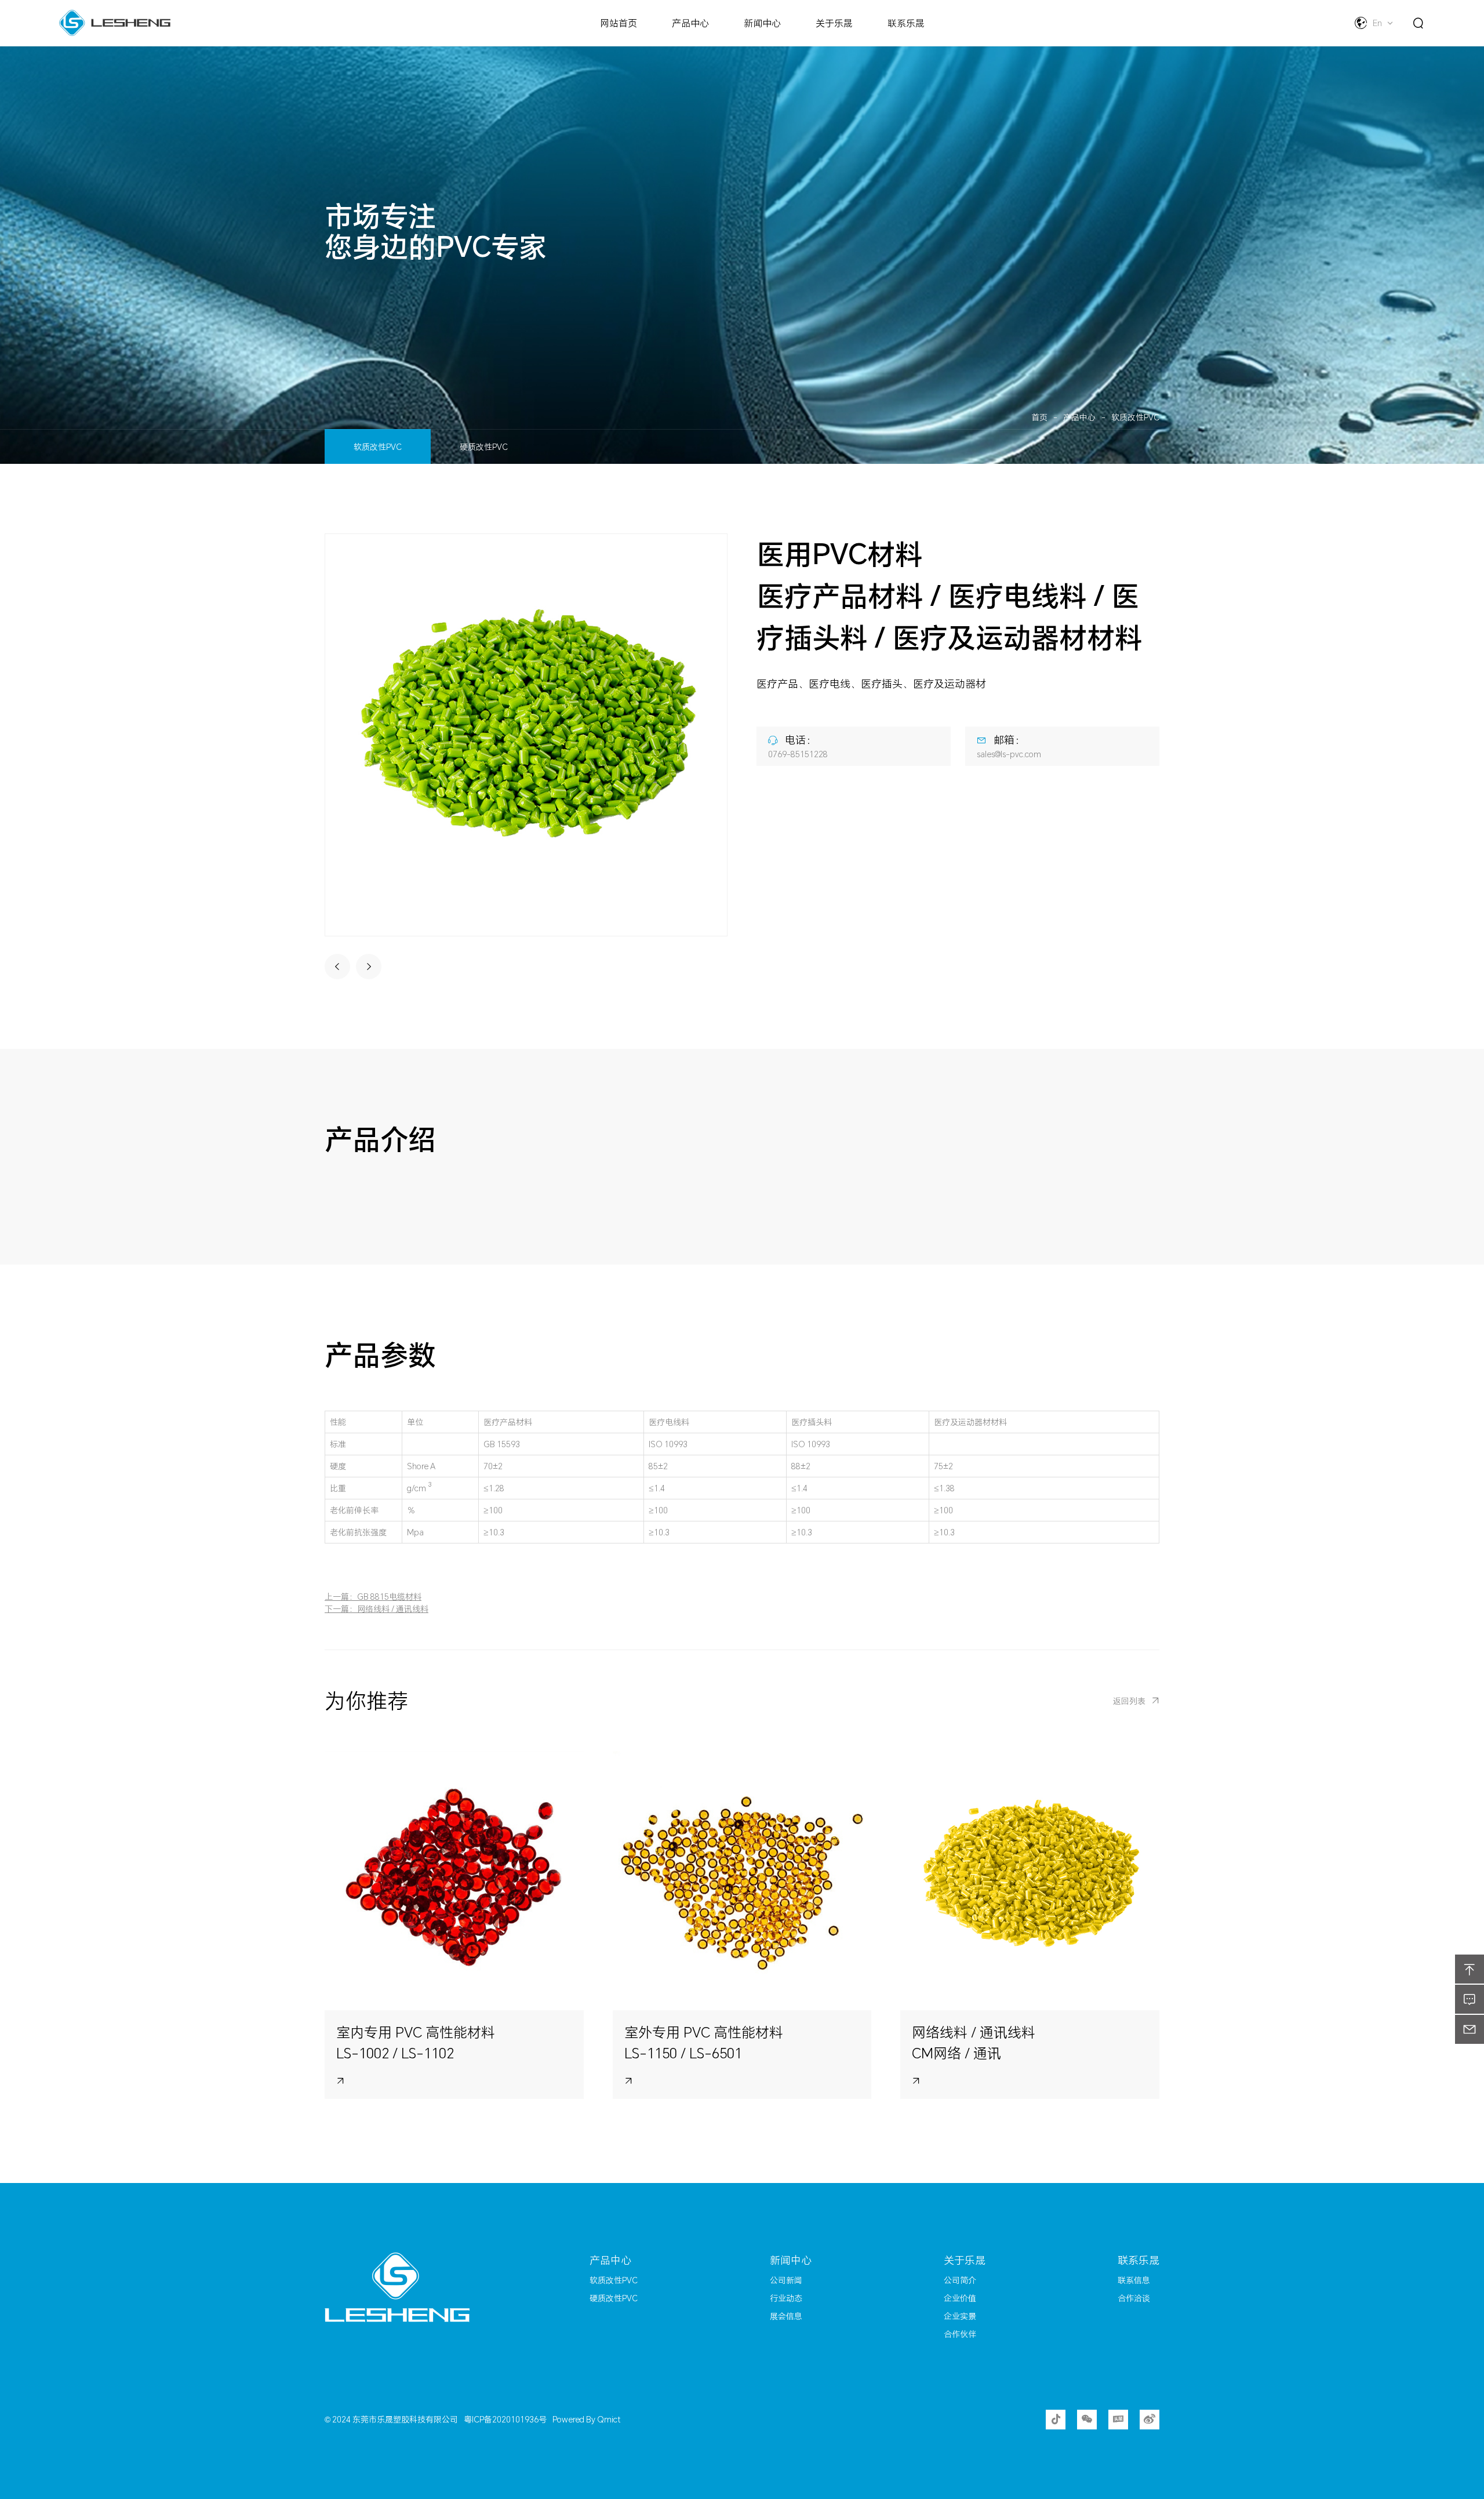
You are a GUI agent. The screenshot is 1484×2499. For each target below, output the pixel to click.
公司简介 (960, 2280)
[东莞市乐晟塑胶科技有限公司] (443, 2287)
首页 (1039, 417)
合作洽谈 (1134, 2298)
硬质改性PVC (484, 447)
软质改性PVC (1135, 417)
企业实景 (960, 2316)
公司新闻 (786, 2280)
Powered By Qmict (586, 2419)
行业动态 (786, 2298)
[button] (337, 967)
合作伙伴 (960, 2334)
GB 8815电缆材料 (389, 1597)
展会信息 (786, 2316)
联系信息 (1134, 2280)
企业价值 (960, 2298)
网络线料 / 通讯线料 (393, 1609)
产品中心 (1079, 417)
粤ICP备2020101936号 (505, 2419)
